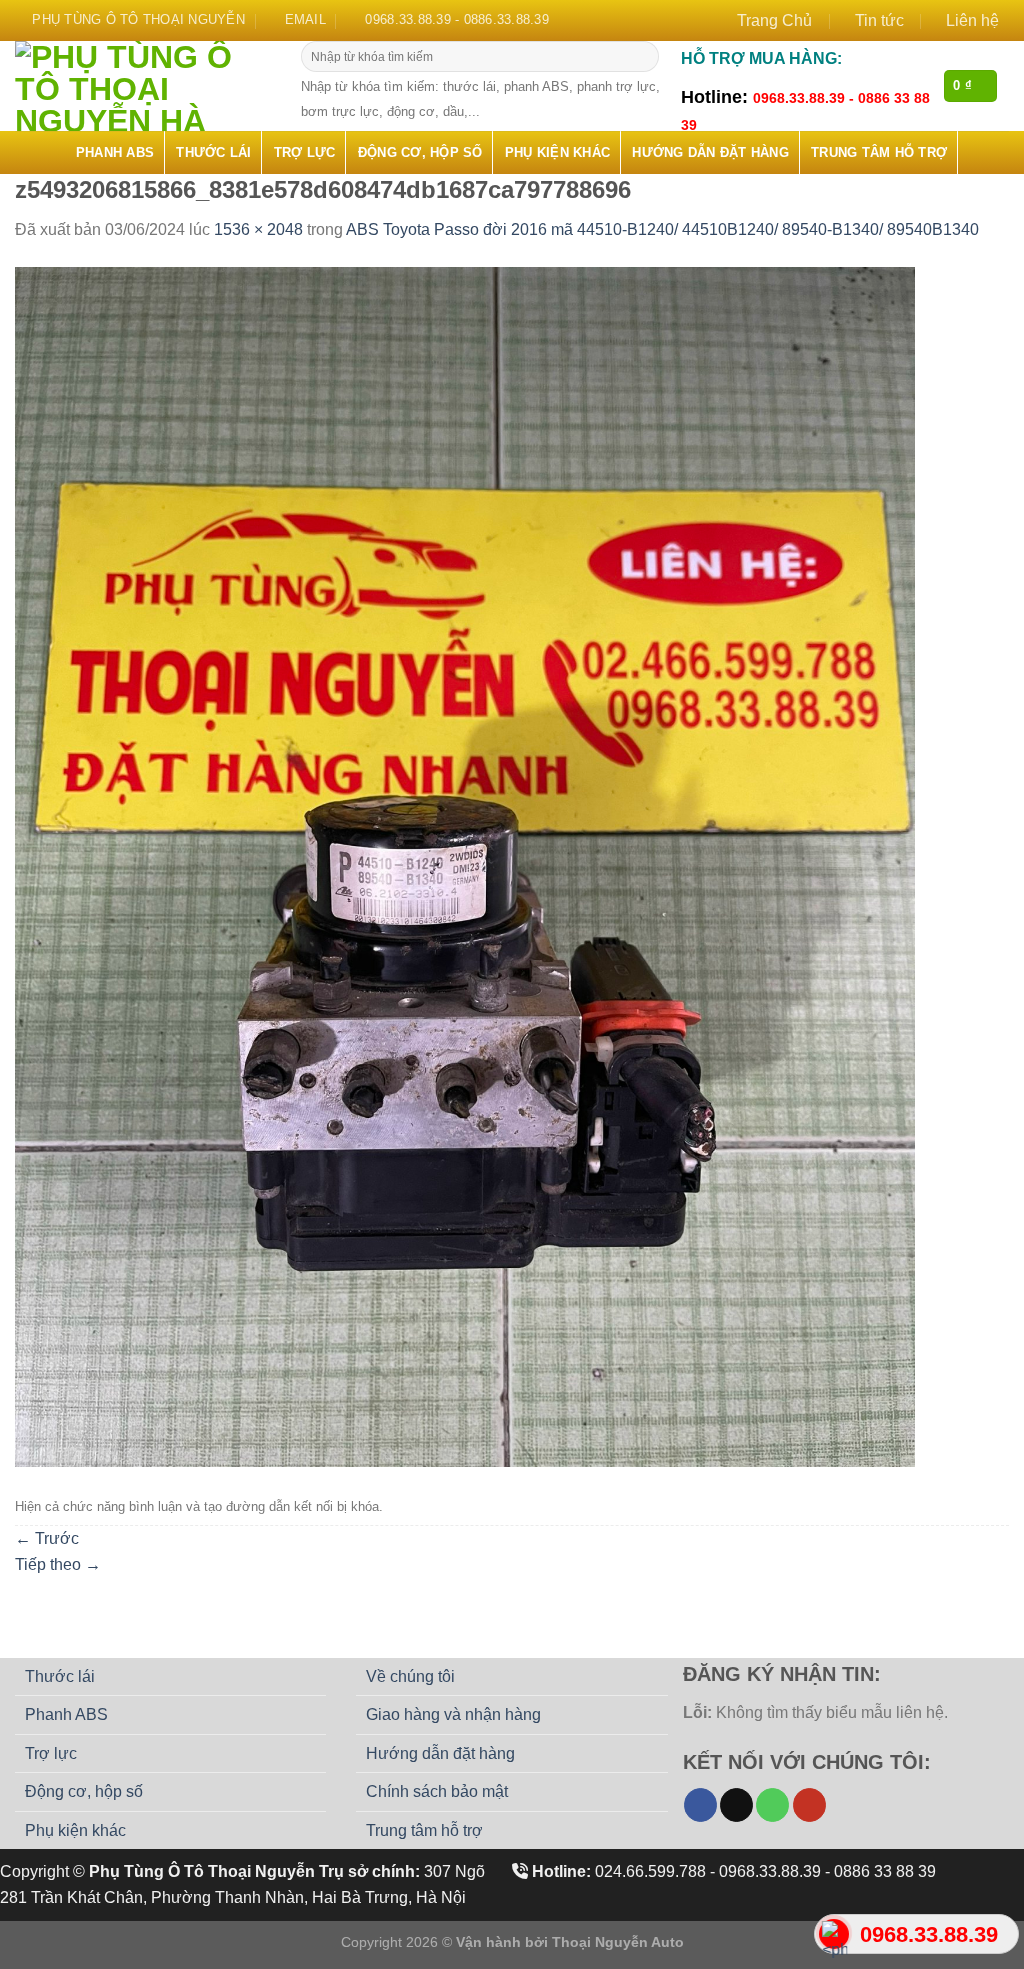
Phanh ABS (115, 152)
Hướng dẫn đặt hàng (710, 152)
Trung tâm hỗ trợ (879, 152)
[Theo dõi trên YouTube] (809, 1805)
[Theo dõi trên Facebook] (700, 1805)
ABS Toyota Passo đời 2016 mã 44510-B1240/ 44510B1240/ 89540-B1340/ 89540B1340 (662, 229)
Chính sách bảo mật (437, 1791)
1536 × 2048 (258, 229)
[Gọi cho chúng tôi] (772, 1805)
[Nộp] (641, 57)
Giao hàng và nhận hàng (453, 1714)
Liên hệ (972, 20)
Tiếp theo (58, 1564)
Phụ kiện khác (557, 152)
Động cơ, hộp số (420, 152)
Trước (47, 1538)
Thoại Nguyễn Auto (618, 1942)
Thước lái (213, 152)
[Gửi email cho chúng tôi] (736, 1805)
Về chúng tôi (410, 1676)
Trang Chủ (774, 20)
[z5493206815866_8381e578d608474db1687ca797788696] (465, 865)
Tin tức (879, 20)
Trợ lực (305, 152)
